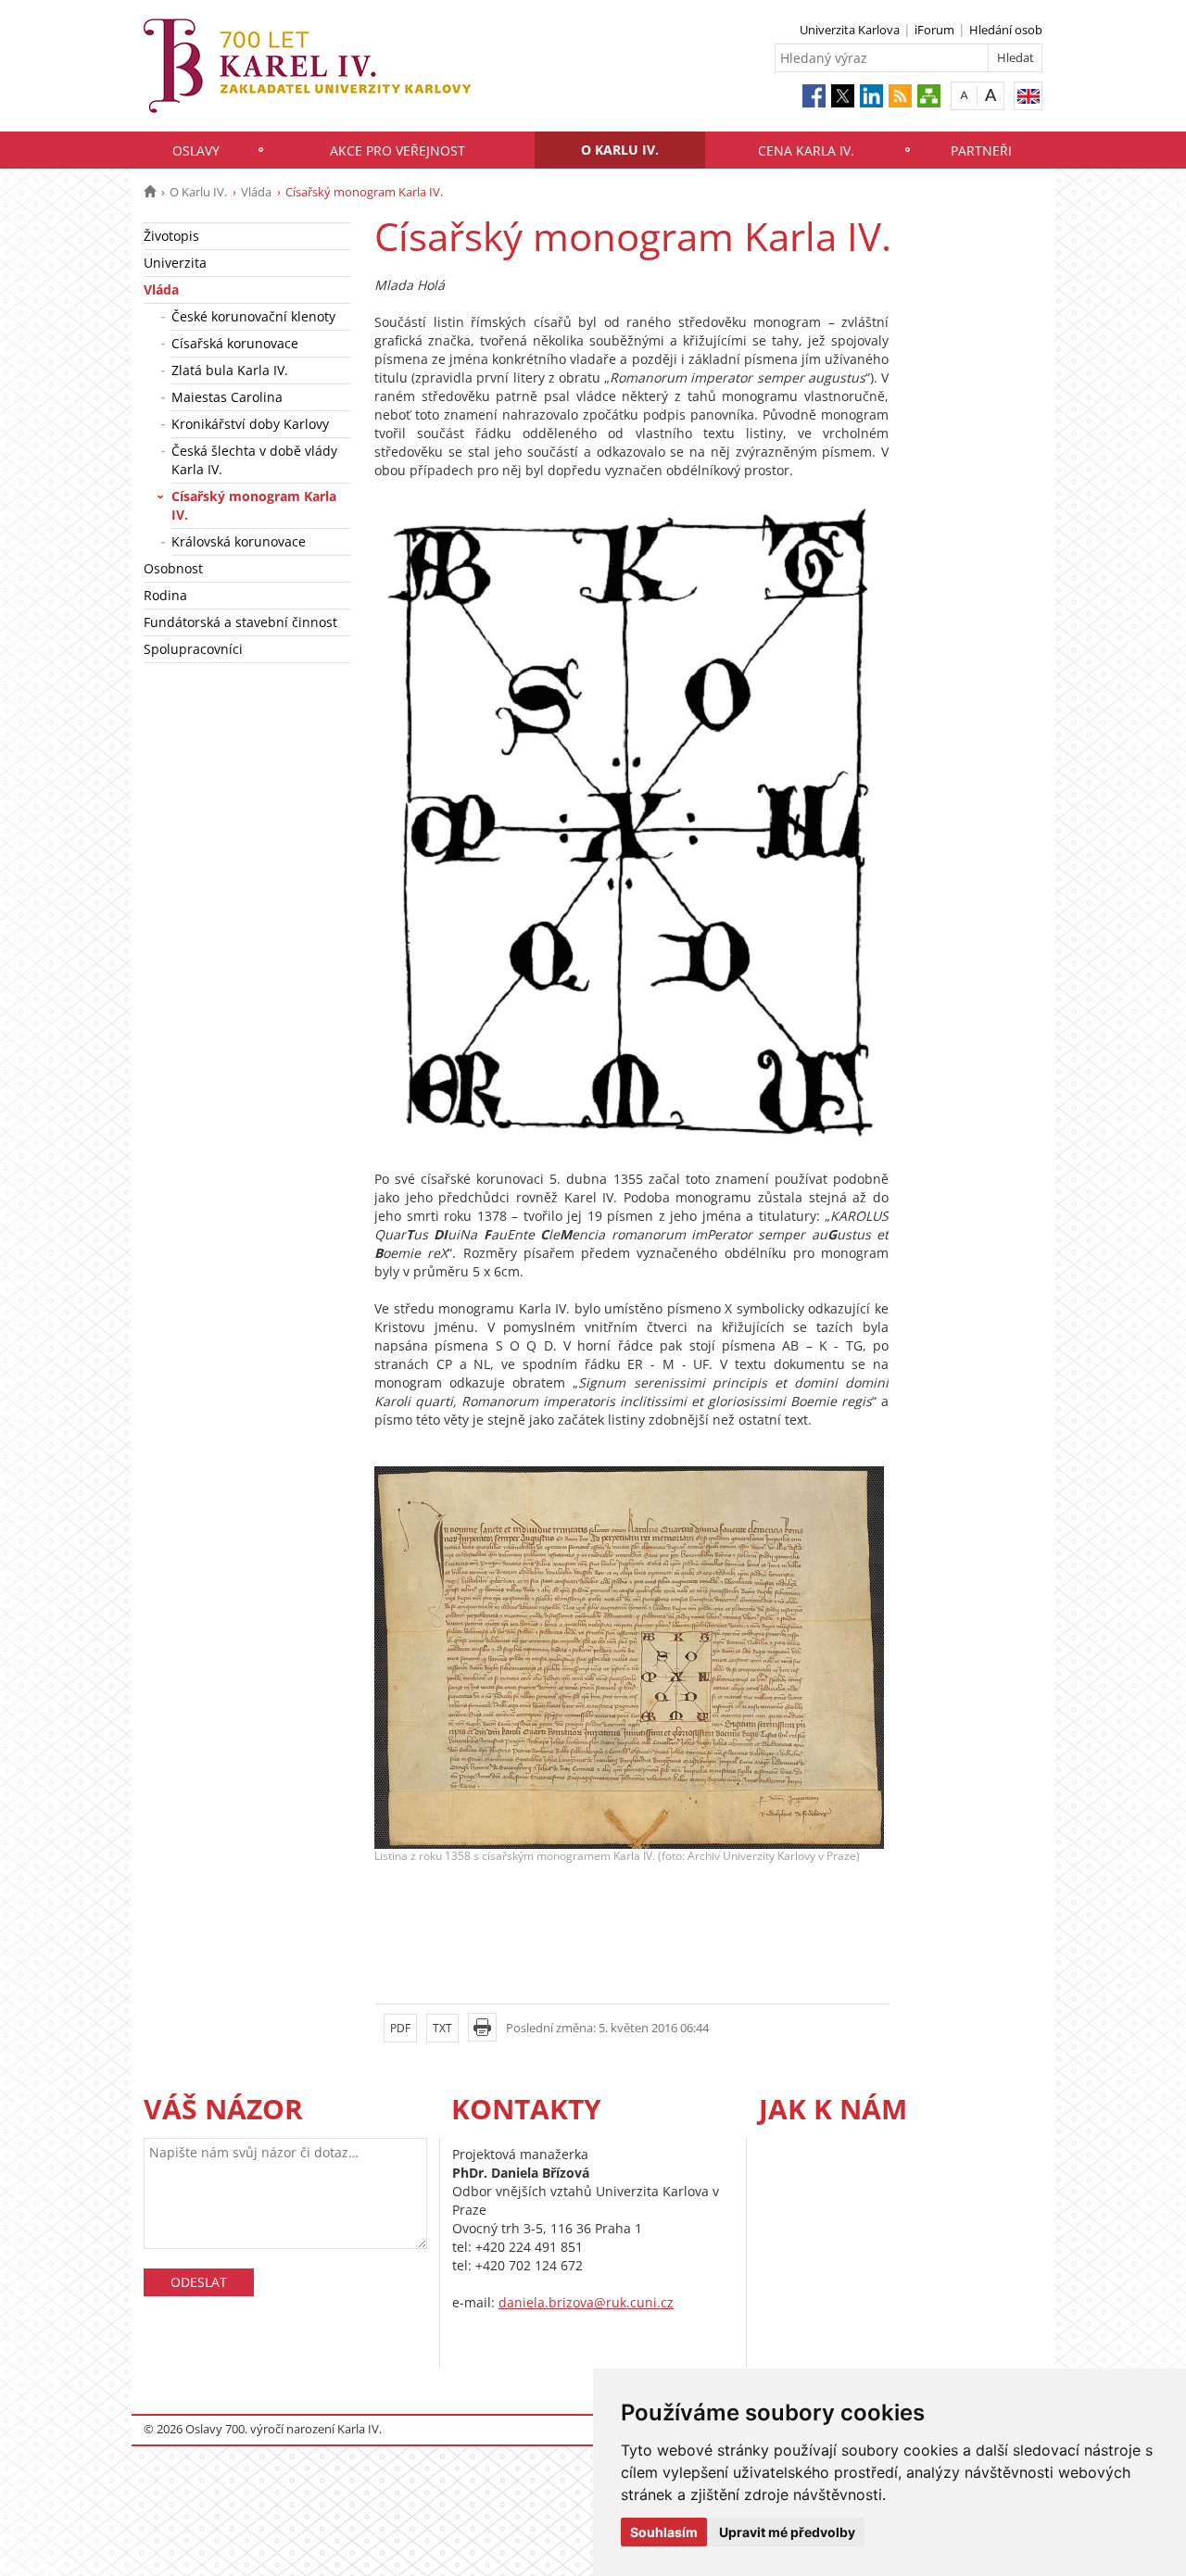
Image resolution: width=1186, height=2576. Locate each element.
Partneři (981, 151)
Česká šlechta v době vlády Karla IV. (254, 460)
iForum (934, 30)
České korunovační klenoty (253, 316)
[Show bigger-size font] (991, 95)
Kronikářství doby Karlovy (250, 424)
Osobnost (173, 568)
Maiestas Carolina (227, 397)
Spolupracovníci (193, 649)
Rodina (165, 595)
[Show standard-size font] (964, 95)
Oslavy (196, 151)
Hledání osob (1006, 30)
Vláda (256, 192)
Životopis (171, 236)
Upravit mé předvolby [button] (787, 2532)
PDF (400, 2028)
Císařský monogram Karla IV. (254, 505)
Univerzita (175, 263)
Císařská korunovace (235, 343)
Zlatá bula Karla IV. (230, 370)
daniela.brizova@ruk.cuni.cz (586, 2302)
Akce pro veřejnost (397, 151)
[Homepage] (150, 192)
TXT (442, 2028)
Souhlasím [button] (664, 2532)
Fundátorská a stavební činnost (240, 622)
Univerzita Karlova (850, 30)
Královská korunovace (239, 541)
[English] (1028, 96)
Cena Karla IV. (806, 151)
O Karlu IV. (620, 150)
